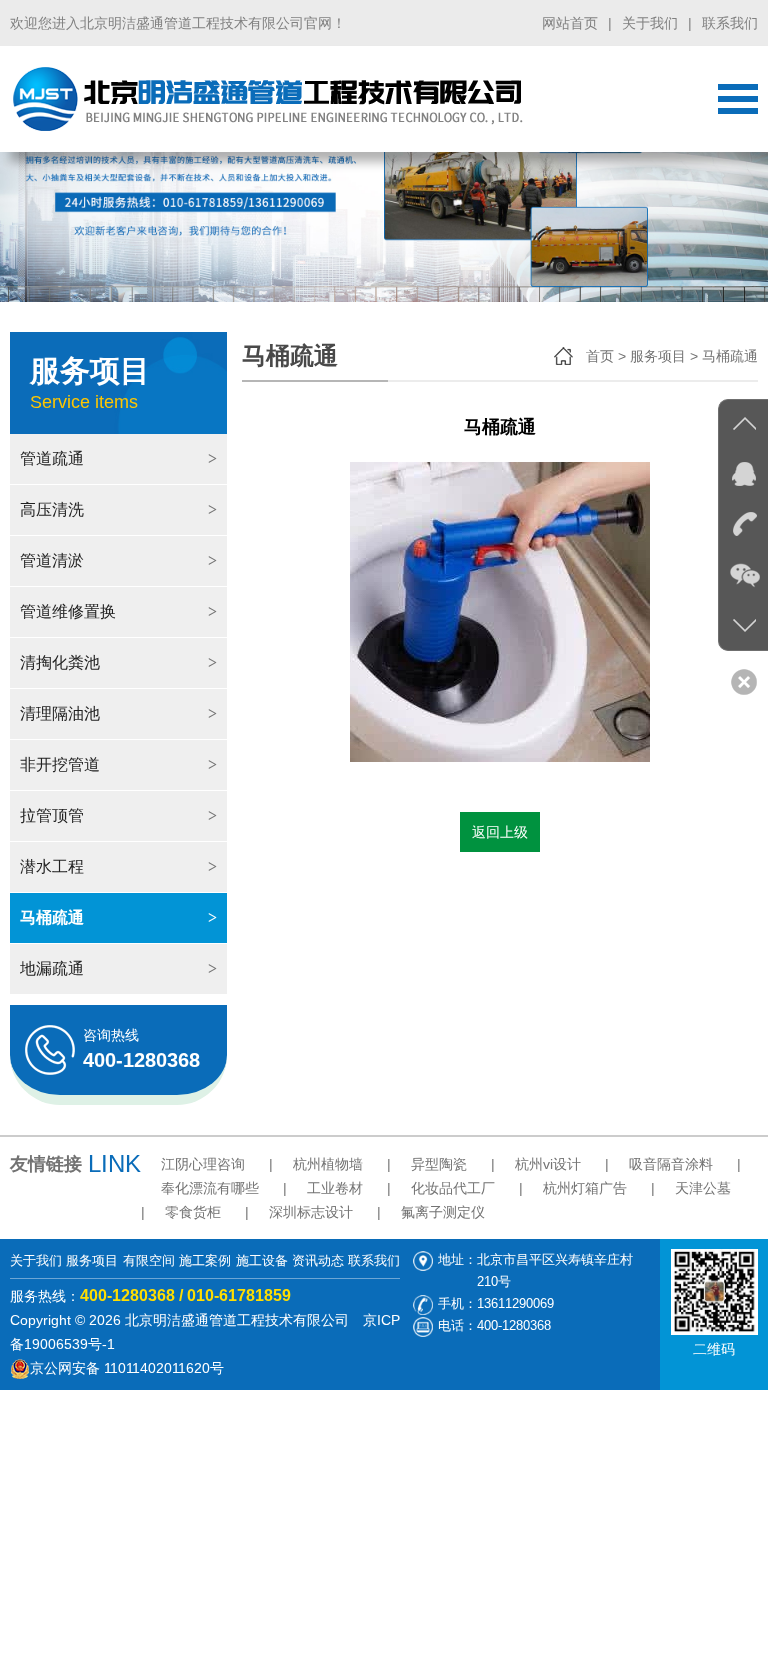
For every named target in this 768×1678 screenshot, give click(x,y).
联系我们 (730, 23)
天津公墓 (703, 1188)
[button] (734, 174)
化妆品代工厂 (453, 1188)
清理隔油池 (118, 713)
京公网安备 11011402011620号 (127, 1368)
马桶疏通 (118, 917)
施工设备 (262, 1260)
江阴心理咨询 (203, 1164)
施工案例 (205, 1260)
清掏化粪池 (118, 662)
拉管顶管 (118, 815)
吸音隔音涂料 (671, 1164)
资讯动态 (318, 1260)
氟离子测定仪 (443, 1212)
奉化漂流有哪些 (210, 1188)
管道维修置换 (118, 611)
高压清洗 (118, 509)
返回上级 (500, 832)
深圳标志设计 (311, 1212)
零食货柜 (193, 1212)
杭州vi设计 (548, 1164)
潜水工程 (118, 866)
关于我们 (650, 23)
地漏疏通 (118, 968)
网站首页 (570, 23)
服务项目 (92, 1260)
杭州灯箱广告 (585, 1188)
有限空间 (149, 1260)
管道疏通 (118, 458)
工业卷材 (335, 1188)
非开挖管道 (118, 764)
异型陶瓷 (439, 1164)
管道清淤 (118, 560)
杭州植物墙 (328, 1164)
